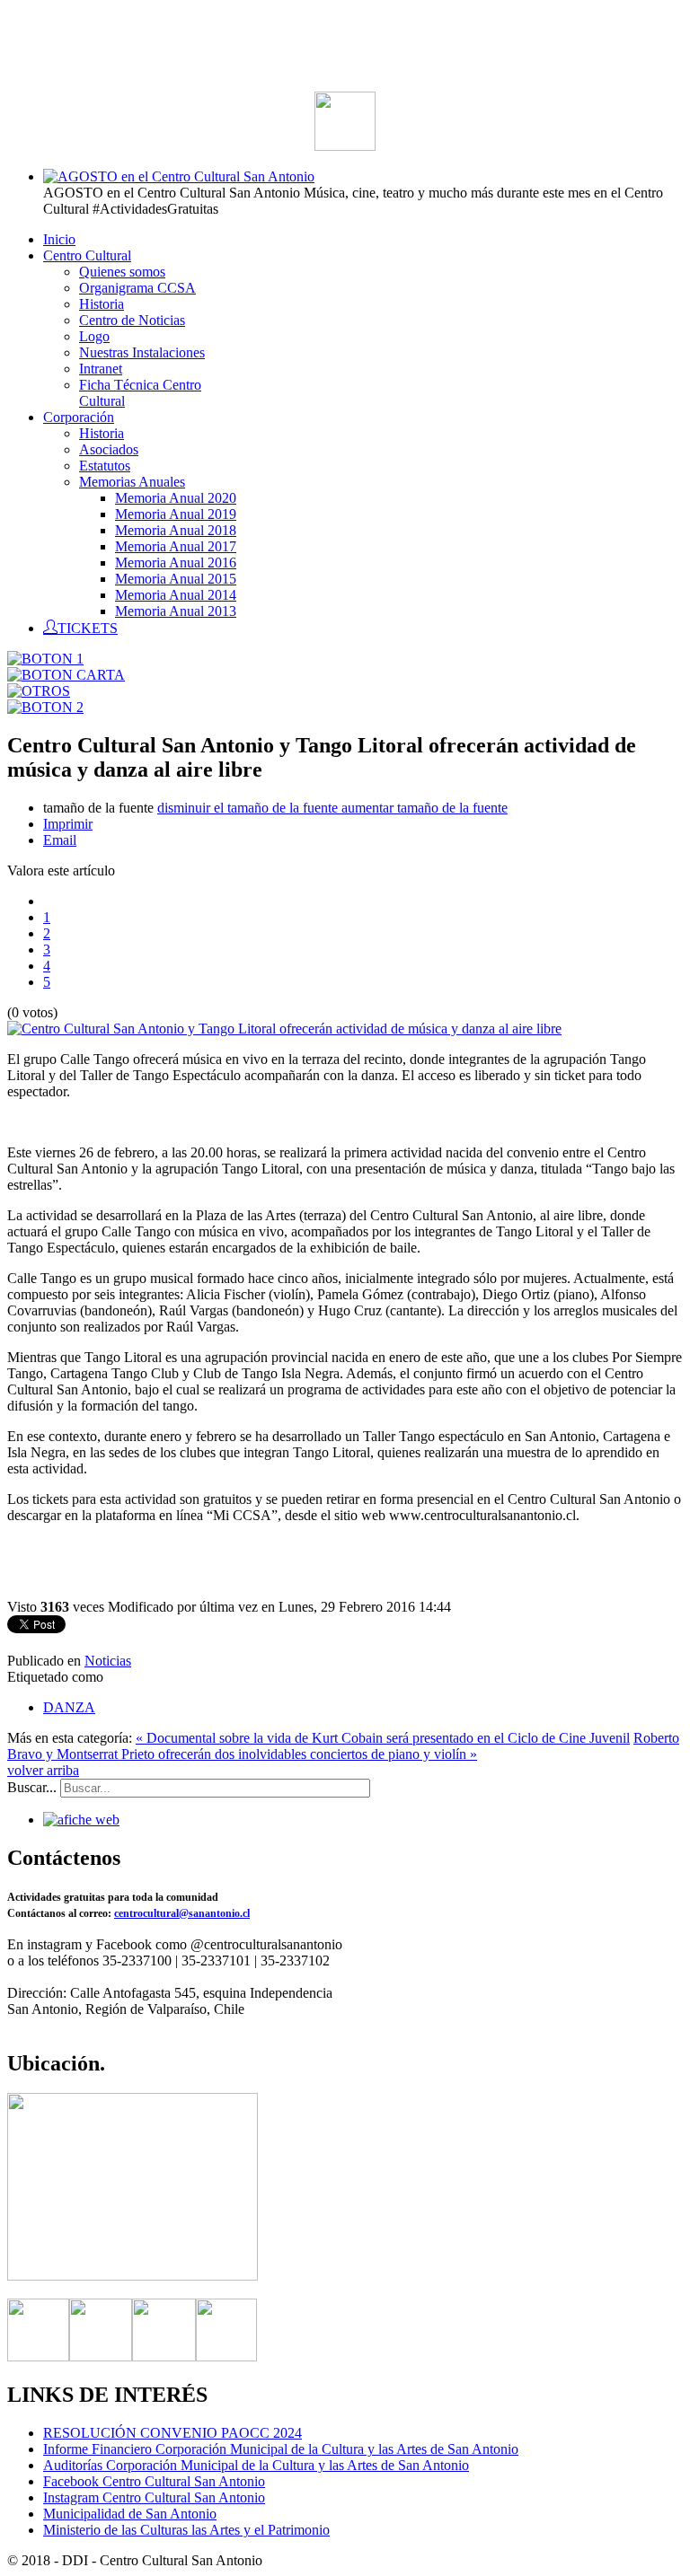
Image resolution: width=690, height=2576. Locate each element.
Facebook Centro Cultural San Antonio (154, 2481)
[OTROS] (39, 691)
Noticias (108, 1661)
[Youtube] (226, 2356)
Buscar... (32, 1787)
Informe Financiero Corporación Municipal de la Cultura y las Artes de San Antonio (281, 2449)
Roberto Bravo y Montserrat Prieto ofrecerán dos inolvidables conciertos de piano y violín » (343, 1746)
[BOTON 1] (45, 659)
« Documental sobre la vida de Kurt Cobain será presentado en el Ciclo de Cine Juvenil (383, 1738)
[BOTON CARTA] (66, 675)
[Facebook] (38, 2356)
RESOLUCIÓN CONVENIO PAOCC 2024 (172, 2433)
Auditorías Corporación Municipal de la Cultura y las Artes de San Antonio (256, 2465)
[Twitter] (101, 2356)
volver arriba (43, 1770)
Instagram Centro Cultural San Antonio (154, 2497)
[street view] (133, 2276)
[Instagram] (164, 2356)
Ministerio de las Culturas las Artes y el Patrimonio (186, 2530)
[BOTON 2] (45, 707)
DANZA (69, 1707)
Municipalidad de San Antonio (130, 2514)
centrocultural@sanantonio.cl (182, 1913)
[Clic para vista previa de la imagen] (284, 1029)
